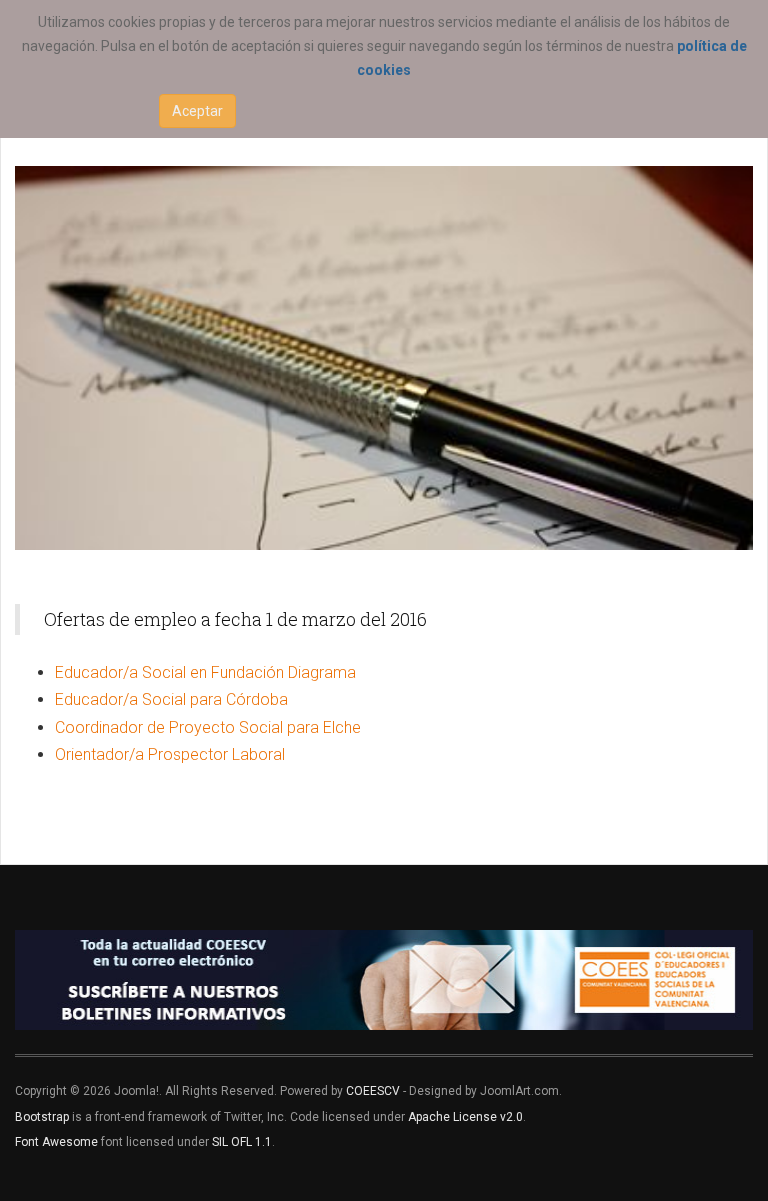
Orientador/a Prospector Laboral (170, 754)
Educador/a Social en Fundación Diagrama (205, 672)
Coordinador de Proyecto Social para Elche (208, 727)
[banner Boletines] (384, 980)
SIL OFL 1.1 (242, 1142)
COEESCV (373, 1091)
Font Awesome (56, 1142)
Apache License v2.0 (465, 1117)
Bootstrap (42, 1117)
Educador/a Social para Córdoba (171, 699)
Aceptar (197, 111)
